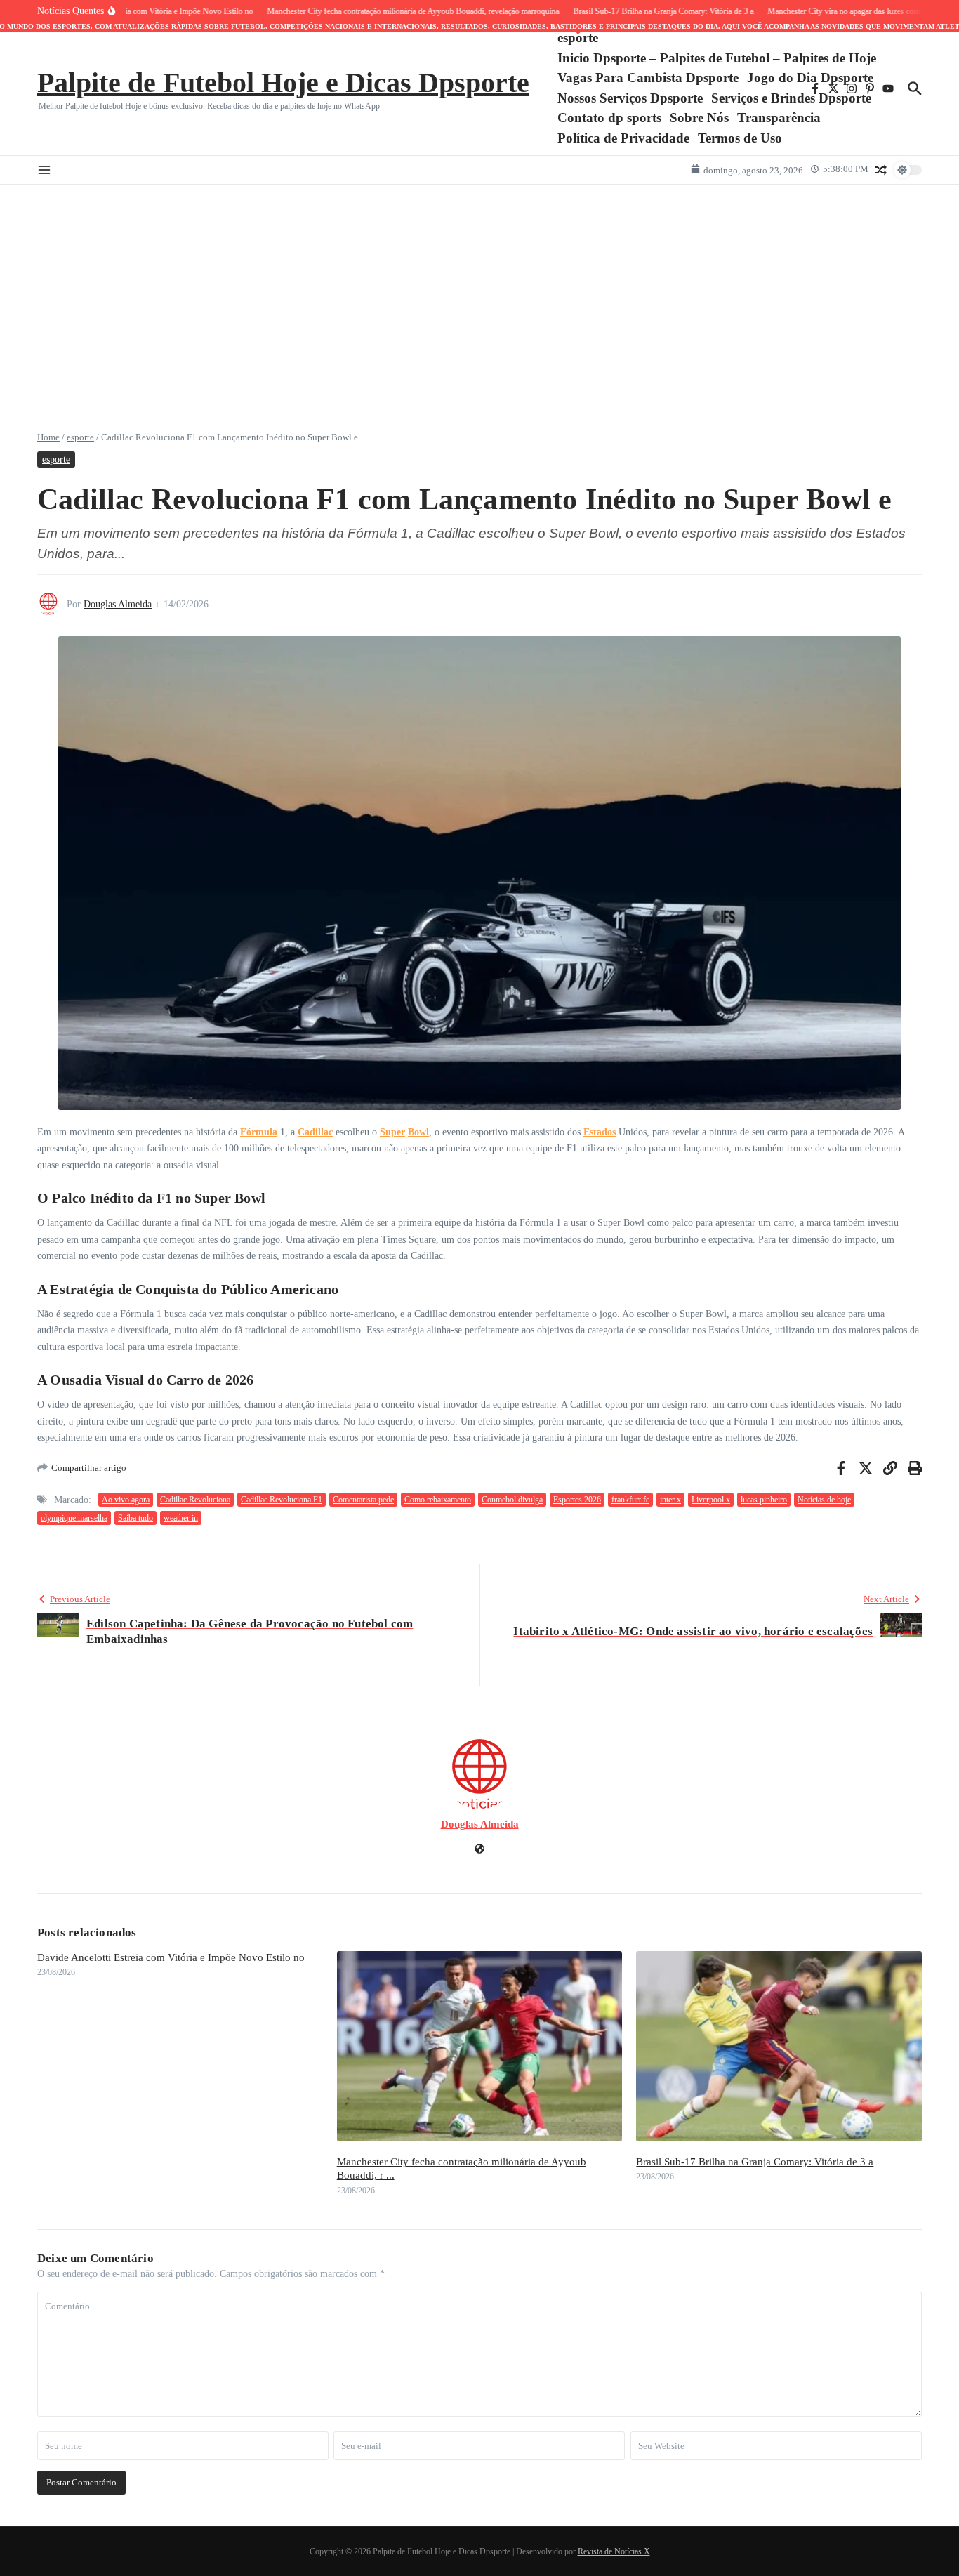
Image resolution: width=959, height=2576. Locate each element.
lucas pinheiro (764, 1500)
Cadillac (315, 1132)
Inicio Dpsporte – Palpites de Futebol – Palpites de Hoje (717, 58)
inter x (670, 1500)
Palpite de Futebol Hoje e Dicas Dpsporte (283, 82)
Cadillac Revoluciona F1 (282, 1500)
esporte (578, 37)
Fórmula (259, 1132)
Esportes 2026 (577, 1500)
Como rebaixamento (438, 1500)
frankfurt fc (630, 1500)
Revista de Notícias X (614, 2551)
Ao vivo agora (126, 1500)
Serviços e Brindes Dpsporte (791, 98)
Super (392, 1132)
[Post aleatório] (881, 170)
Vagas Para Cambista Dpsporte (648, 78)
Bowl (418, 1132)
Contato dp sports (609, 118)
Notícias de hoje (824, 1500)
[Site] (479, 1850)
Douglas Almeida (118, 604)
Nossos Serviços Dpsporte (630, 98)
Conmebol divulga (512, 1500)
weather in (181, 1518)
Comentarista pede (363, 1500)
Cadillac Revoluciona (195, 1500)
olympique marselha (74, 1518)
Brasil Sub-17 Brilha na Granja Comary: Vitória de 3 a (755, 2162)
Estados (600, 1132)
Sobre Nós (699, 118)
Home (48, 437)
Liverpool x (711, 1500)
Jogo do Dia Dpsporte (810, 78)
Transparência (779, 118)
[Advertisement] (479, 290)
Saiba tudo (135, 1518)
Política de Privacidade (623, 138)
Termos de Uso (740, 138)
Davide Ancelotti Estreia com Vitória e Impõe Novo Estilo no (171, 1957)
